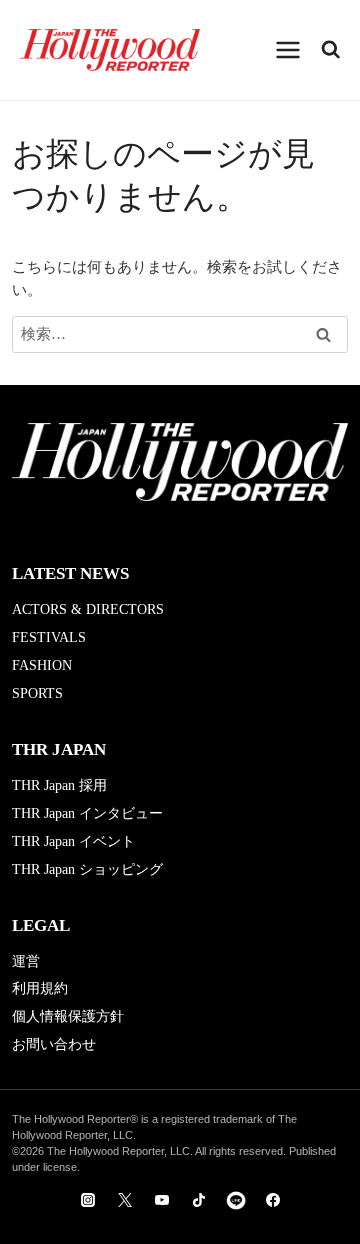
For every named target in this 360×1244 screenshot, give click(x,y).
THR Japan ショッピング (87, 869)
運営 (26, 961)
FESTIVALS (49, 637)
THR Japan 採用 (59, 785)
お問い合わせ (54, 1044)
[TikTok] (199, 1200)
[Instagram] (88, 1200)
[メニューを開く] (288, 49)
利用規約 (40, 988)
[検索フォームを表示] (331, 50)
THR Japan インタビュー (87, 813)
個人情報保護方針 (68, 1016)
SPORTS (37, 693)
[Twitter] (125, 1200)
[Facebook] (273, 1200)
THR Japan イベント (73, 841)
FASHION (42, 665)
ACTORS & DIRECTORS (88, 609)
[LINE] (236, 1200)
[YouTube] (162, 1200)
